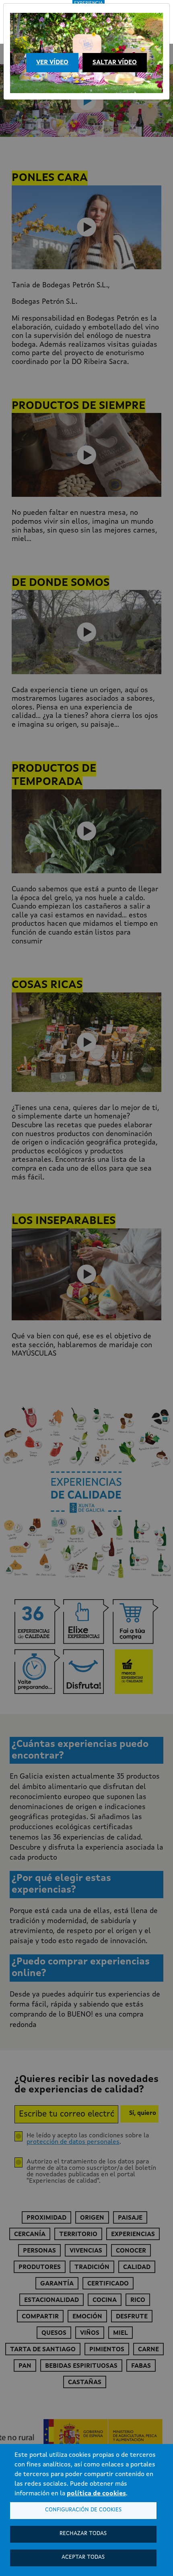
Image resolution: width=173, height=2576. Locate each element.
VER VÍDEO (52, 63)
